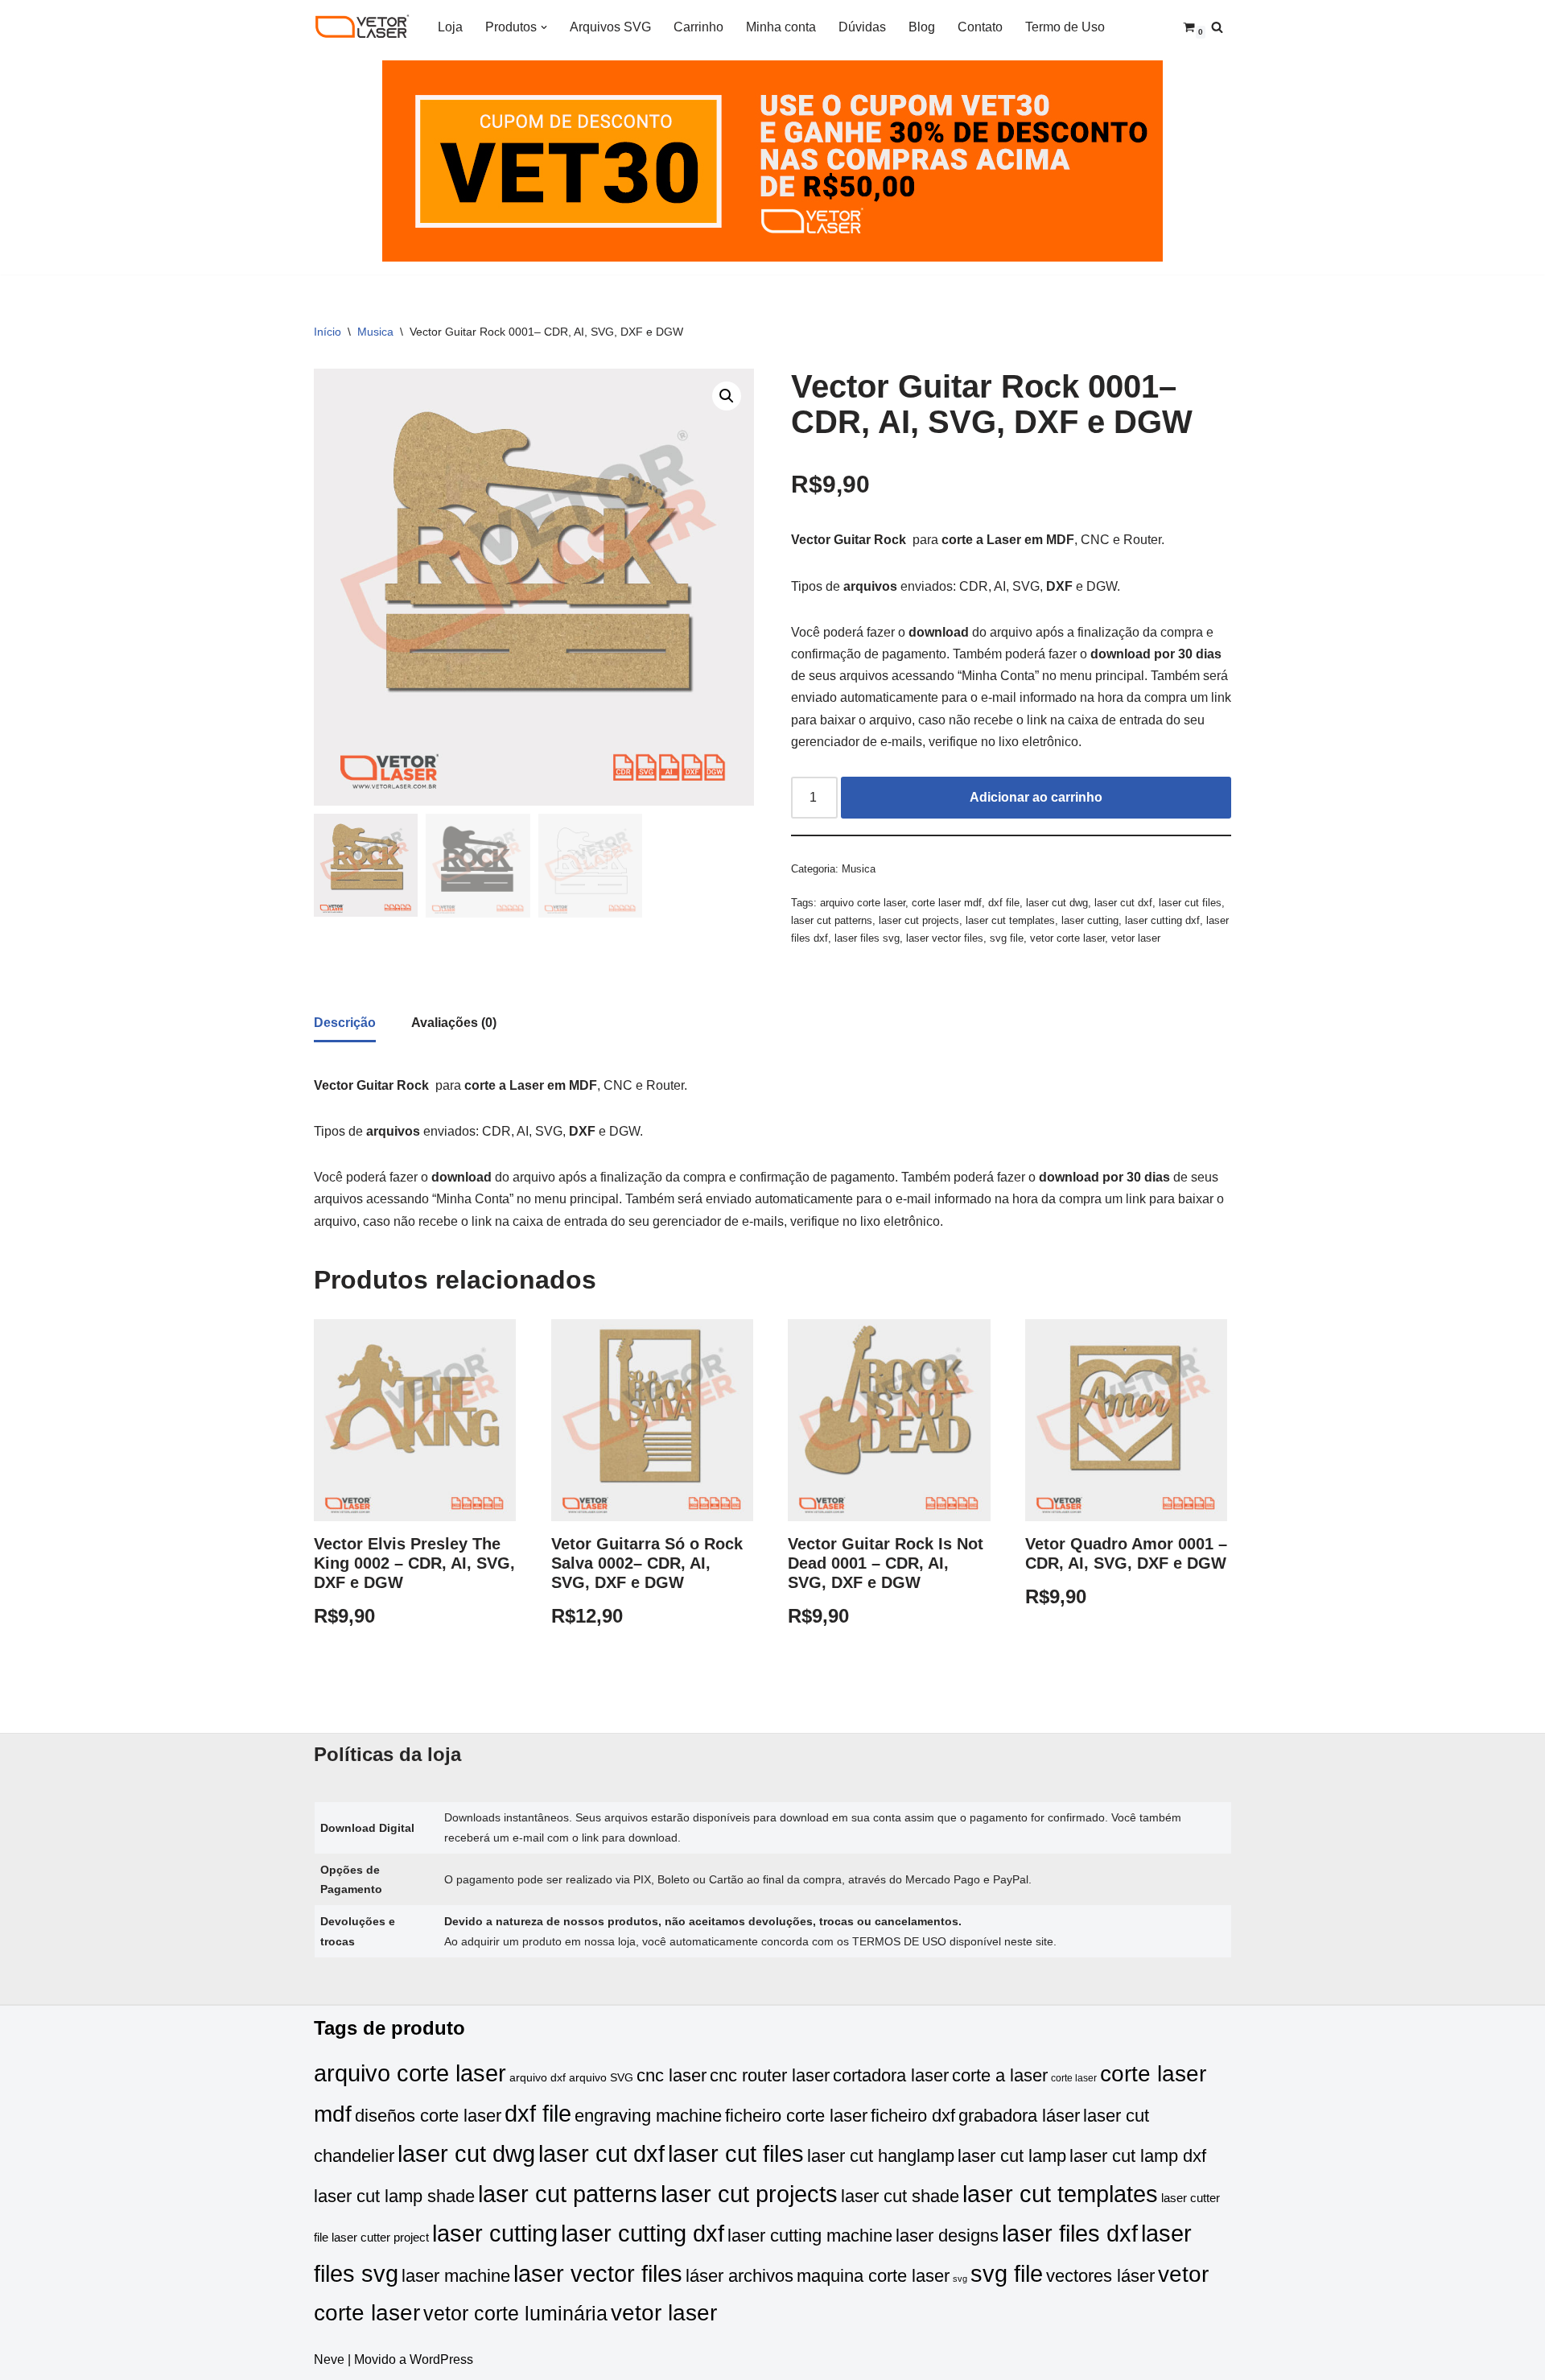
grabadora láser (1019, 2116)
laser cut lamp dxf (1138, 2156)
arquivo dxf (538, 2078)
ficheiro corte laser (796, 2116)
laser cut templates (1010, 920)
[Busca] (1217, 27)
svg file (1007, 938)
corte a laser (1000, 2075)
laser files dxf (1070, 2233)
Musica (375, 332)
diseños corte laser (428, 2116)
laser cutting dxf (1162, 920)
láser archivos (740, 2276)
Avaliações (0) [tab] (454, 1023)
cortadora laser (891, 2075)
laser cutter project (380, 2238)
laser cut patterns (832, 920)
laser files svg (867, 938)
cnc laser (672, 2075)
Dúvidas (862, 27)
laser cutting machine (810, 2236)
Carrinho (698, 27)
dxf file (1004, 903)
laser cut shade (900, 2196)
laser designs (947, 2236)
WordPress (441, 2359)
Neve (329, 2359)
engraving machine (648, 2116)
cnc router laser (770, 2075)
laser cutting (1090, 920)
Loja (450, 27)
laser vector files (945, 938)
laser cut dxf (1123, 903)
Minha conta (781, 27)
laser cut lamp (1012, 2156)
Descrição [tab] (345, 1023)
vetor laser (1136, 938)
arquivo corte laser (863, 903)
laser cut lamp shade (394, 2196)
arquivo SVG (601, 2078)
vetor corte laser (1067, 938)
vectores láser (1100, 2276)
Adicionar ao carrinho (1036, 797)
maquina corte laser (873, 2276)
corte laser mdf (947, 903)
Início (328, 332)
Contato (980, 27)
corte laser (1074, 2078)
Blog (922, 27)
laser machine (456, 2276)
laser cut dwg (1057, 903)
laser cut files (1190, 903)
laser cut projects (919, 920)
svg (960, 2279)
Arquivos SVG (610, 27)
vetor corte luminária (515, 2313)
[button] (544, 27)
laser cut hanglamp (881, 2156)
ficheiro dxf (913, 2116)
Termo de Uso (1065, 27)
